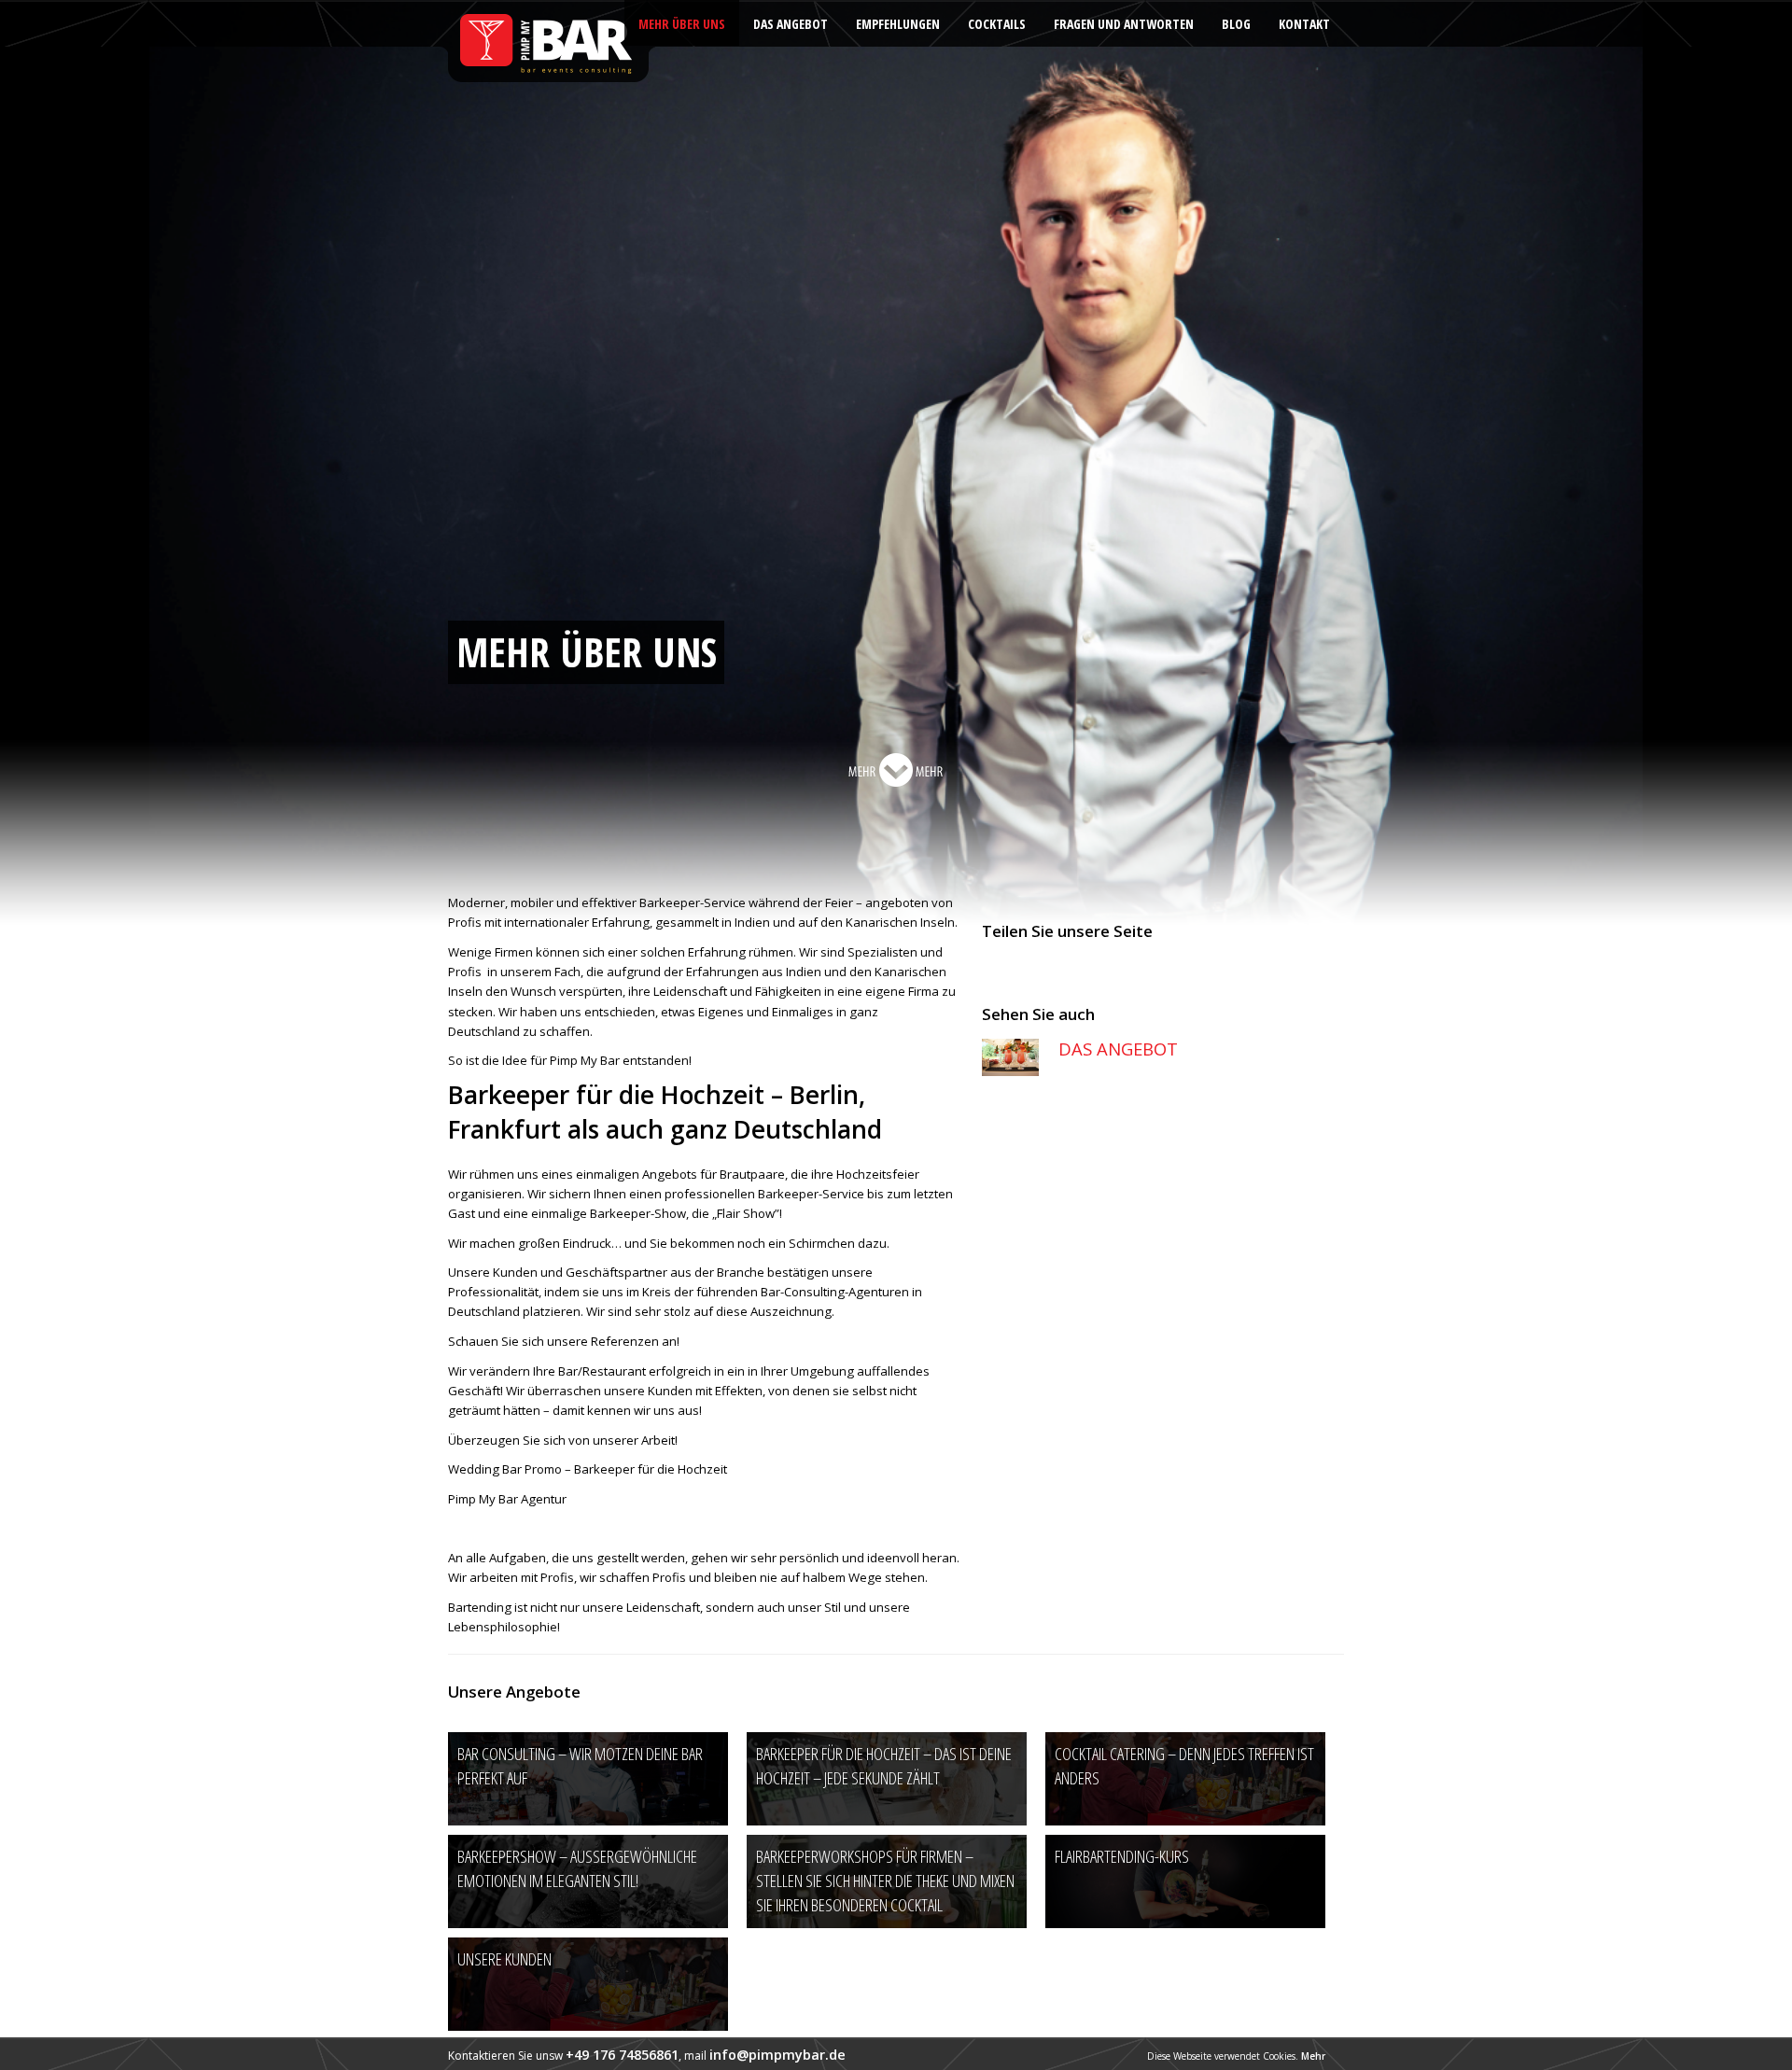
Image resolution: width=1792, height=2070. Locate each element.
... (896, 770)
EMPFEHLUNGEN (898, 24)
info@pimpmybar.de (777, 2055)
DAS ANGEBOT (791, 24)
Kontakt (1304, 24)
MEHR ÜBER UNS (682, 24)
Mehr (1313, 2056)
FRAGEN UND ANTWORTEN (1124, 24)
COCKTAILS (997, 24)
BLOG (1236, 24)
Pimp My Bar (547, 42)
